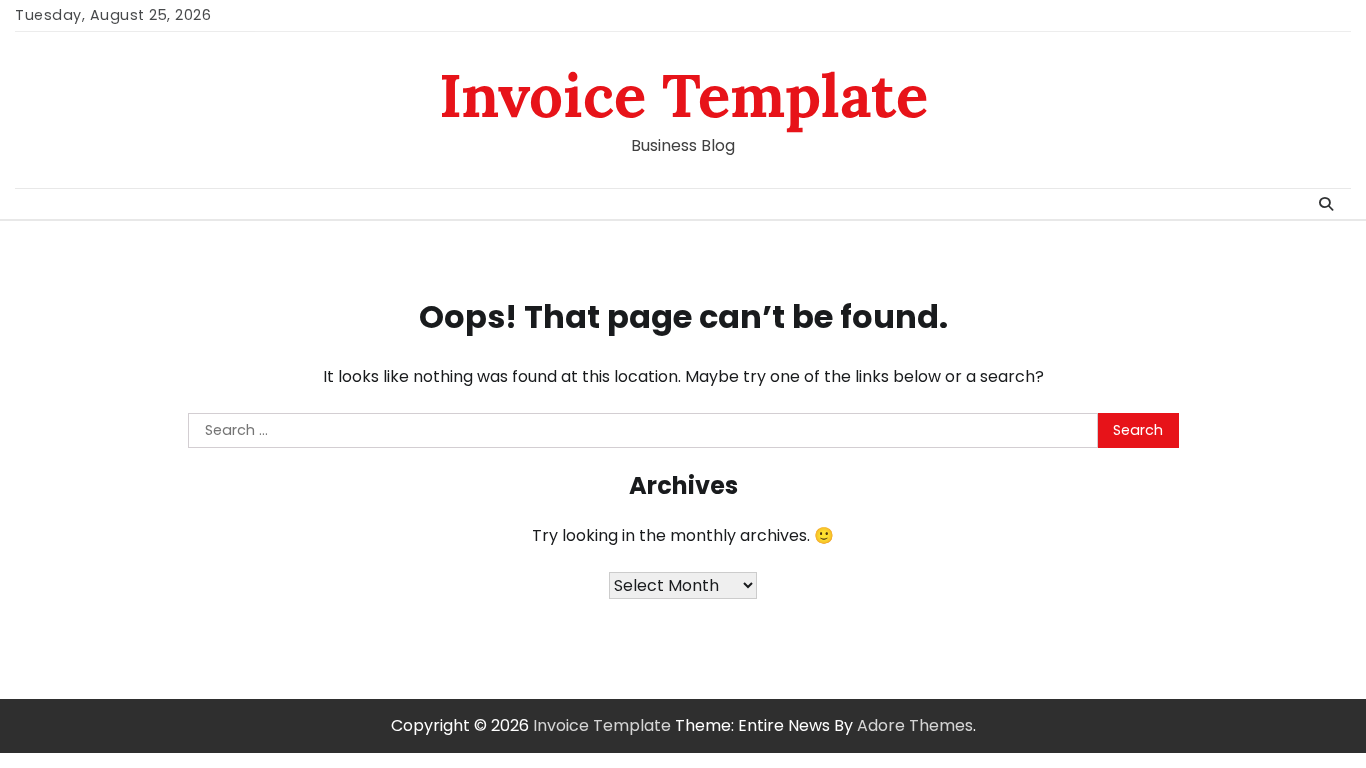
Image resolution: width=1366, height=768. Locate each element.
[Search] (1326, 204)
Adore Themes (915, 725)
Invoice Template (683, 95)
